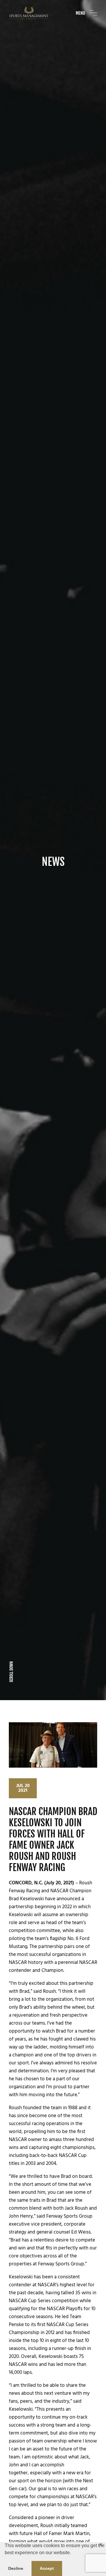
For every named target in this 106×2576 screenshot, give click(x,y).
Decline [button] (16, 2568)
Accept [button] (47, 2568)
